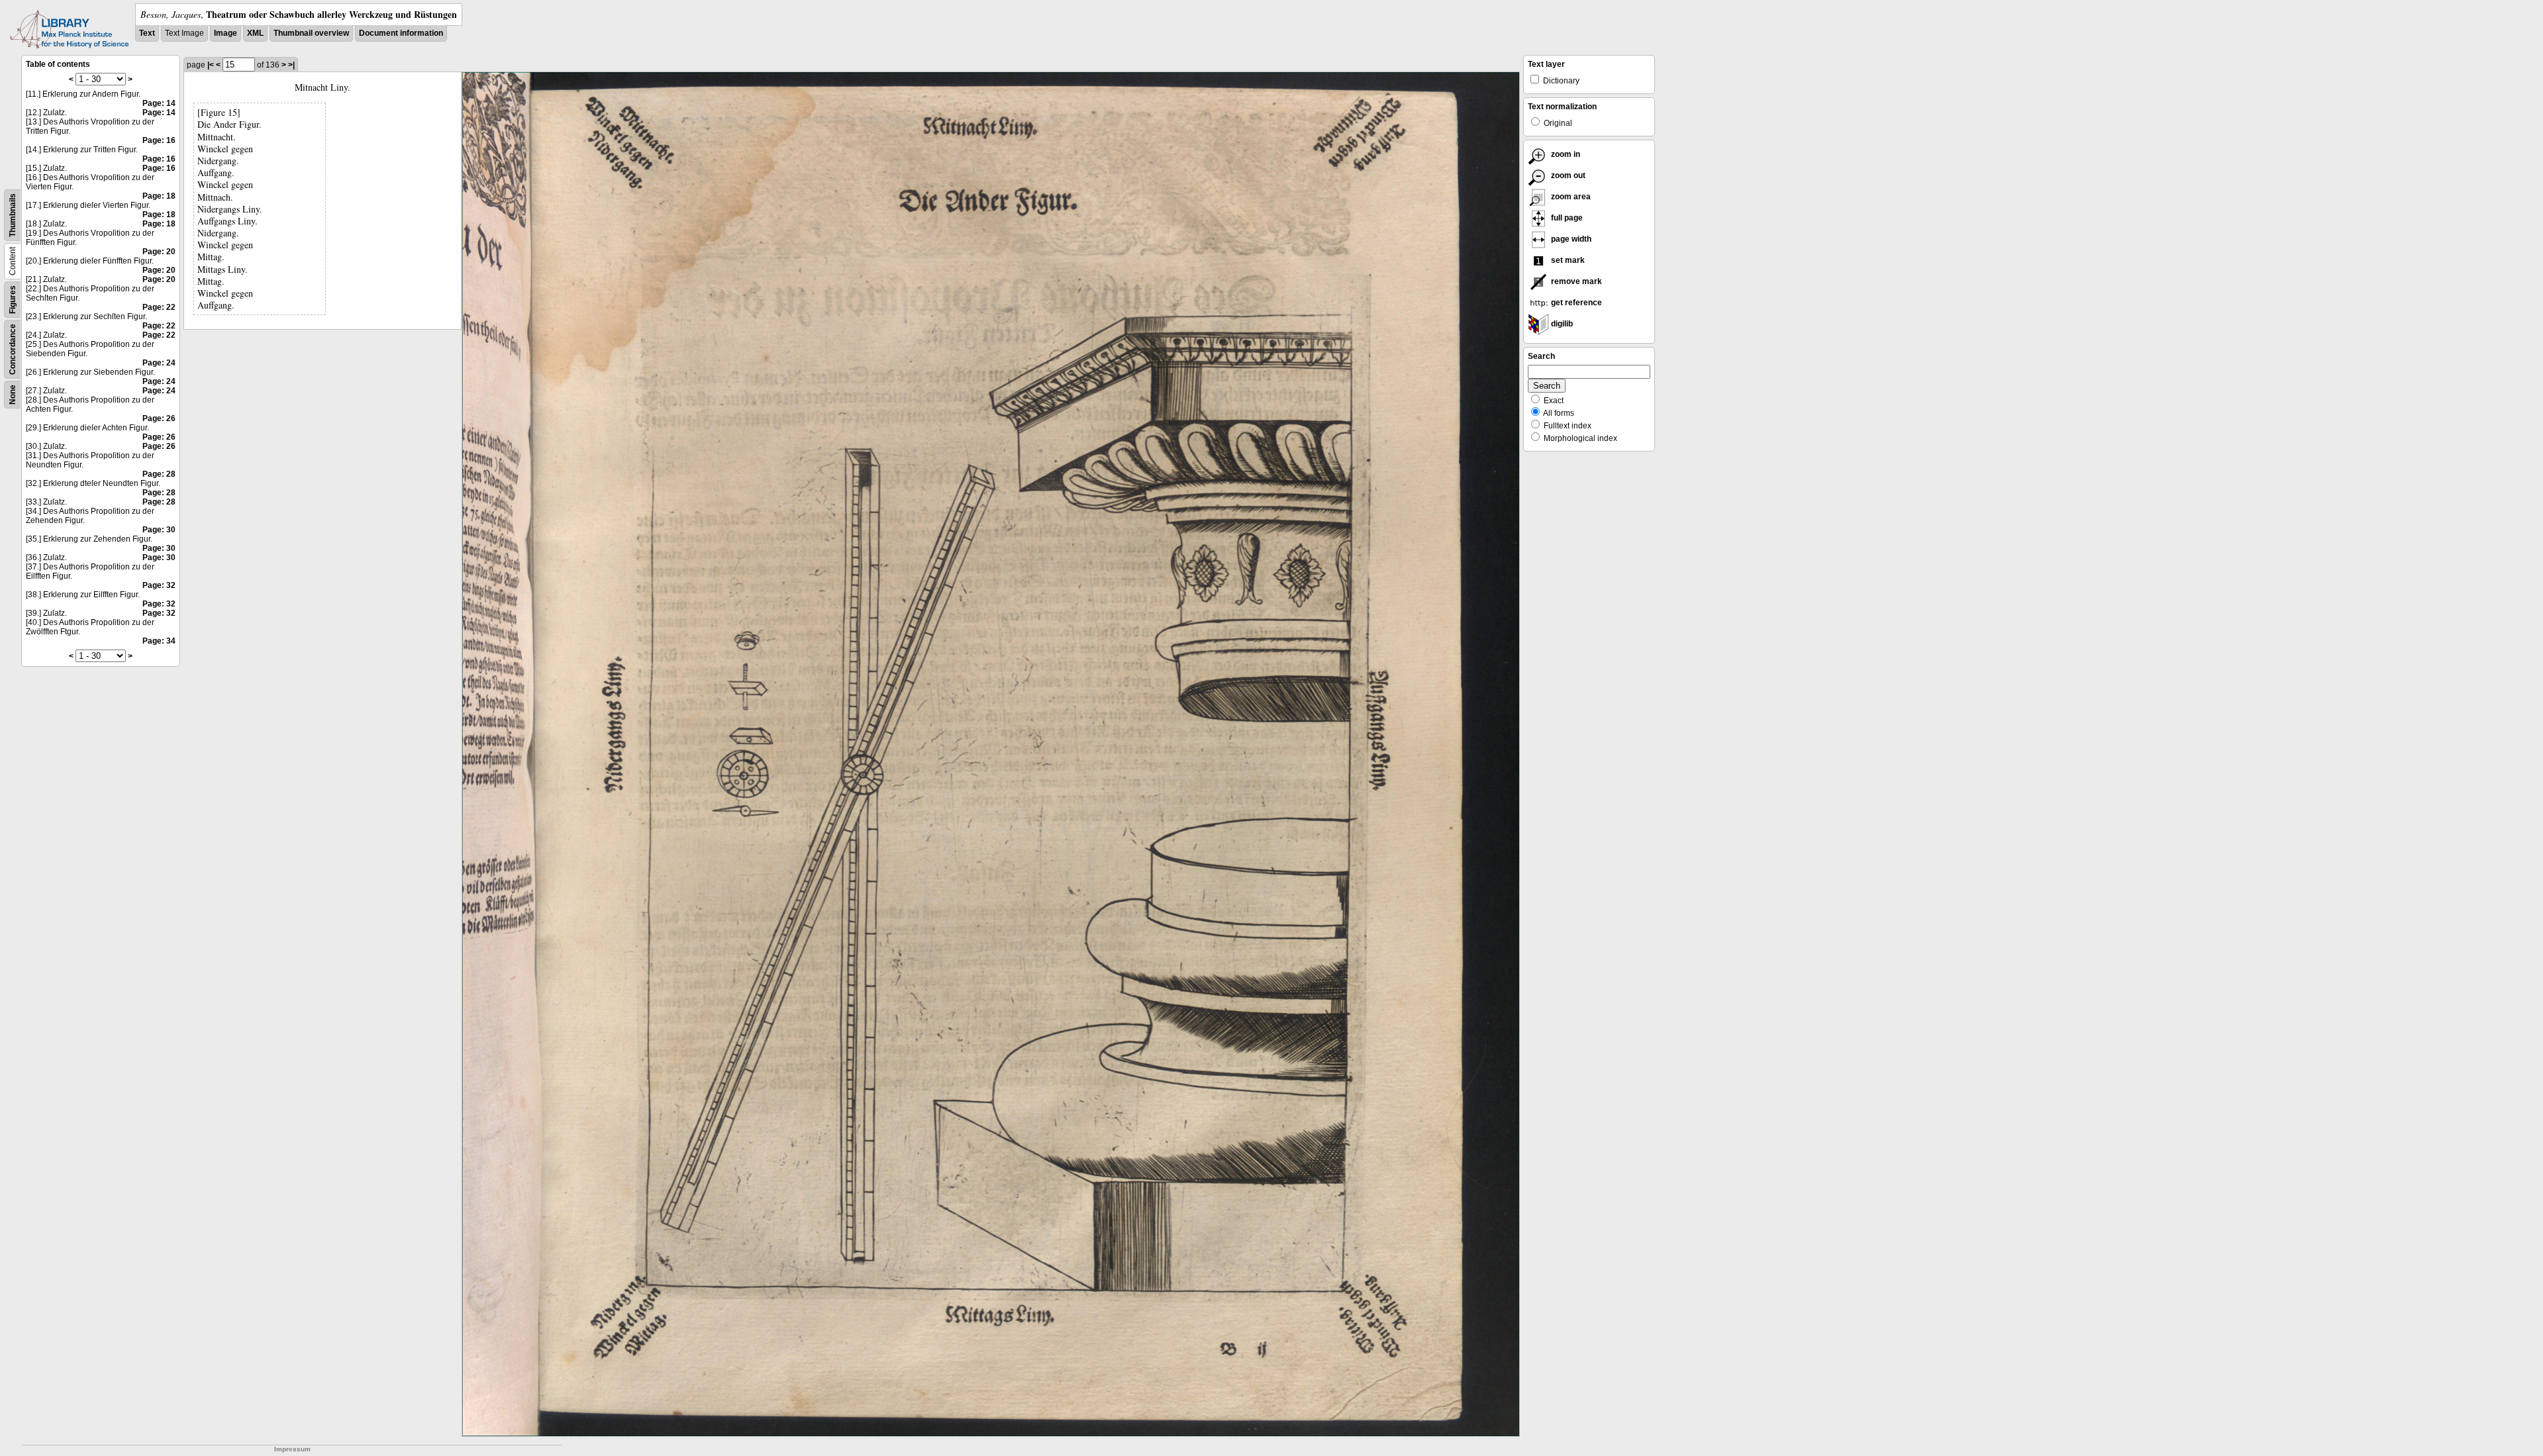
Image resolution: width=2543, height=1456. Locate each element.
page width (1570, 239)
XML (255, 33)
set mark (1567, 260)
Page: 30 (159, 530)
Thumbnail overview (311, 33)
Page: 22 (159, 307)
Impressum (292, 1449)
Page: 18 (159, 196)
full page (1566, 218)
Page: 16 (159, 140)
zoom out (1567, 175)
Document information (401, 33)
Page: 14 (159, 103)
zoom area (1570, 197)
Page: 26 (159, 418)
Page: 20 (159, 252)
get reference (1575, 303)
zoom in (1565, 154)
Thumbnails (13, 215)
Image (225, 33)
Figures (13, 300)
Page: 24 (159, 363)
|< (211, 65)
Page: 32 (159, 585)
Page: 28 (159, 474)
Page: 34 (159, 641)
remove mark (1575, 281)
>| (291, 65)
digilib (1561, 324)
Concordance (13, 349)
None (13, 395)
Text (147, 33)
